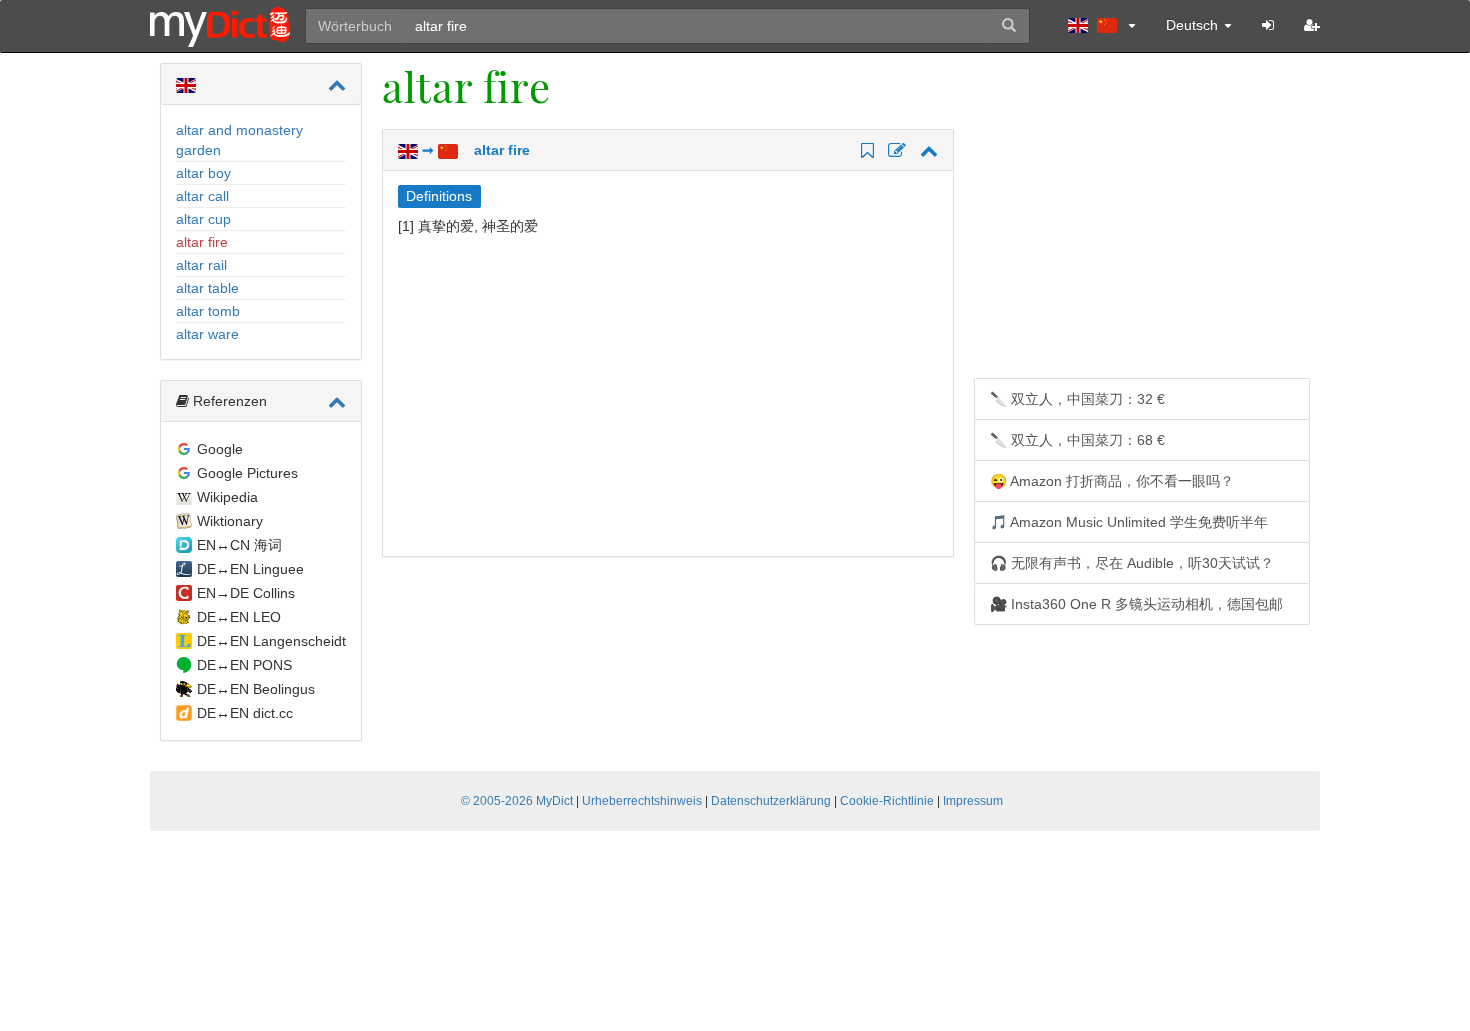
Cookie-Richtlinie (887, 801)
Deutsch (1194, 25)
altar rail (201, 265)
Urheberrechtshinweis (642, 801)
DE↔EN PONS (244, 665)
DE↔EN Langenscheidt (271, 641)
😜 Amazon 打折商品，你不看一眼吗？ (1112, 481)
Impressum (973, 801)
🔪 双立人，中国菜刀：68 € (1077, 440)
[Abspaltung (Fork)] (894, 152)
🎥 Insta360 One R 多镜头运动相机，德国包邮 (1136, 604)
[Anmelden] (1268, 25)
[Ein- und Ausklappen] (337, 85)
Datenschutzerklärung (771, 801)
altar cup (203, 219)
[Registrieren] (1312, 25)
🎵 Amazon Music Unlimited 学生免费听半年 (1129, 522)
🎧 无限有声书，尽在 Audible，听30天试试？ (1132, 563)
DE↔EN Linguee (250, 569)
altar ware (207, 334)
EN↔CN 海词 (239, 545)
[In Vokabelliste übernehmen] (864, 152)
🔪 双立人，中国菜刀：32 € (1077, 399)
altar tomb (208, 311)
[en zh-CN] (1102, 25)
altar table (207, 288)
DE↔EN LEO (239, 617)
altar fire (202, 242)
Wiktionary (230, 521)
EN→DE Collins (246, 593)
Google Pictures (247, 473)
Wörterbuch (355, 26)
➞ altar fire (474, 150)
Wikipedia (227, 497)
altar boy (203, 173)
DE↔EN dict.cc (245, 713)
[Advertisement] (566, 396)
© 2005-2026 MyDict (517, 801)
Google (220, 449)
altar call (202, 196)
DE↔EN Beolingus (256, 689)
